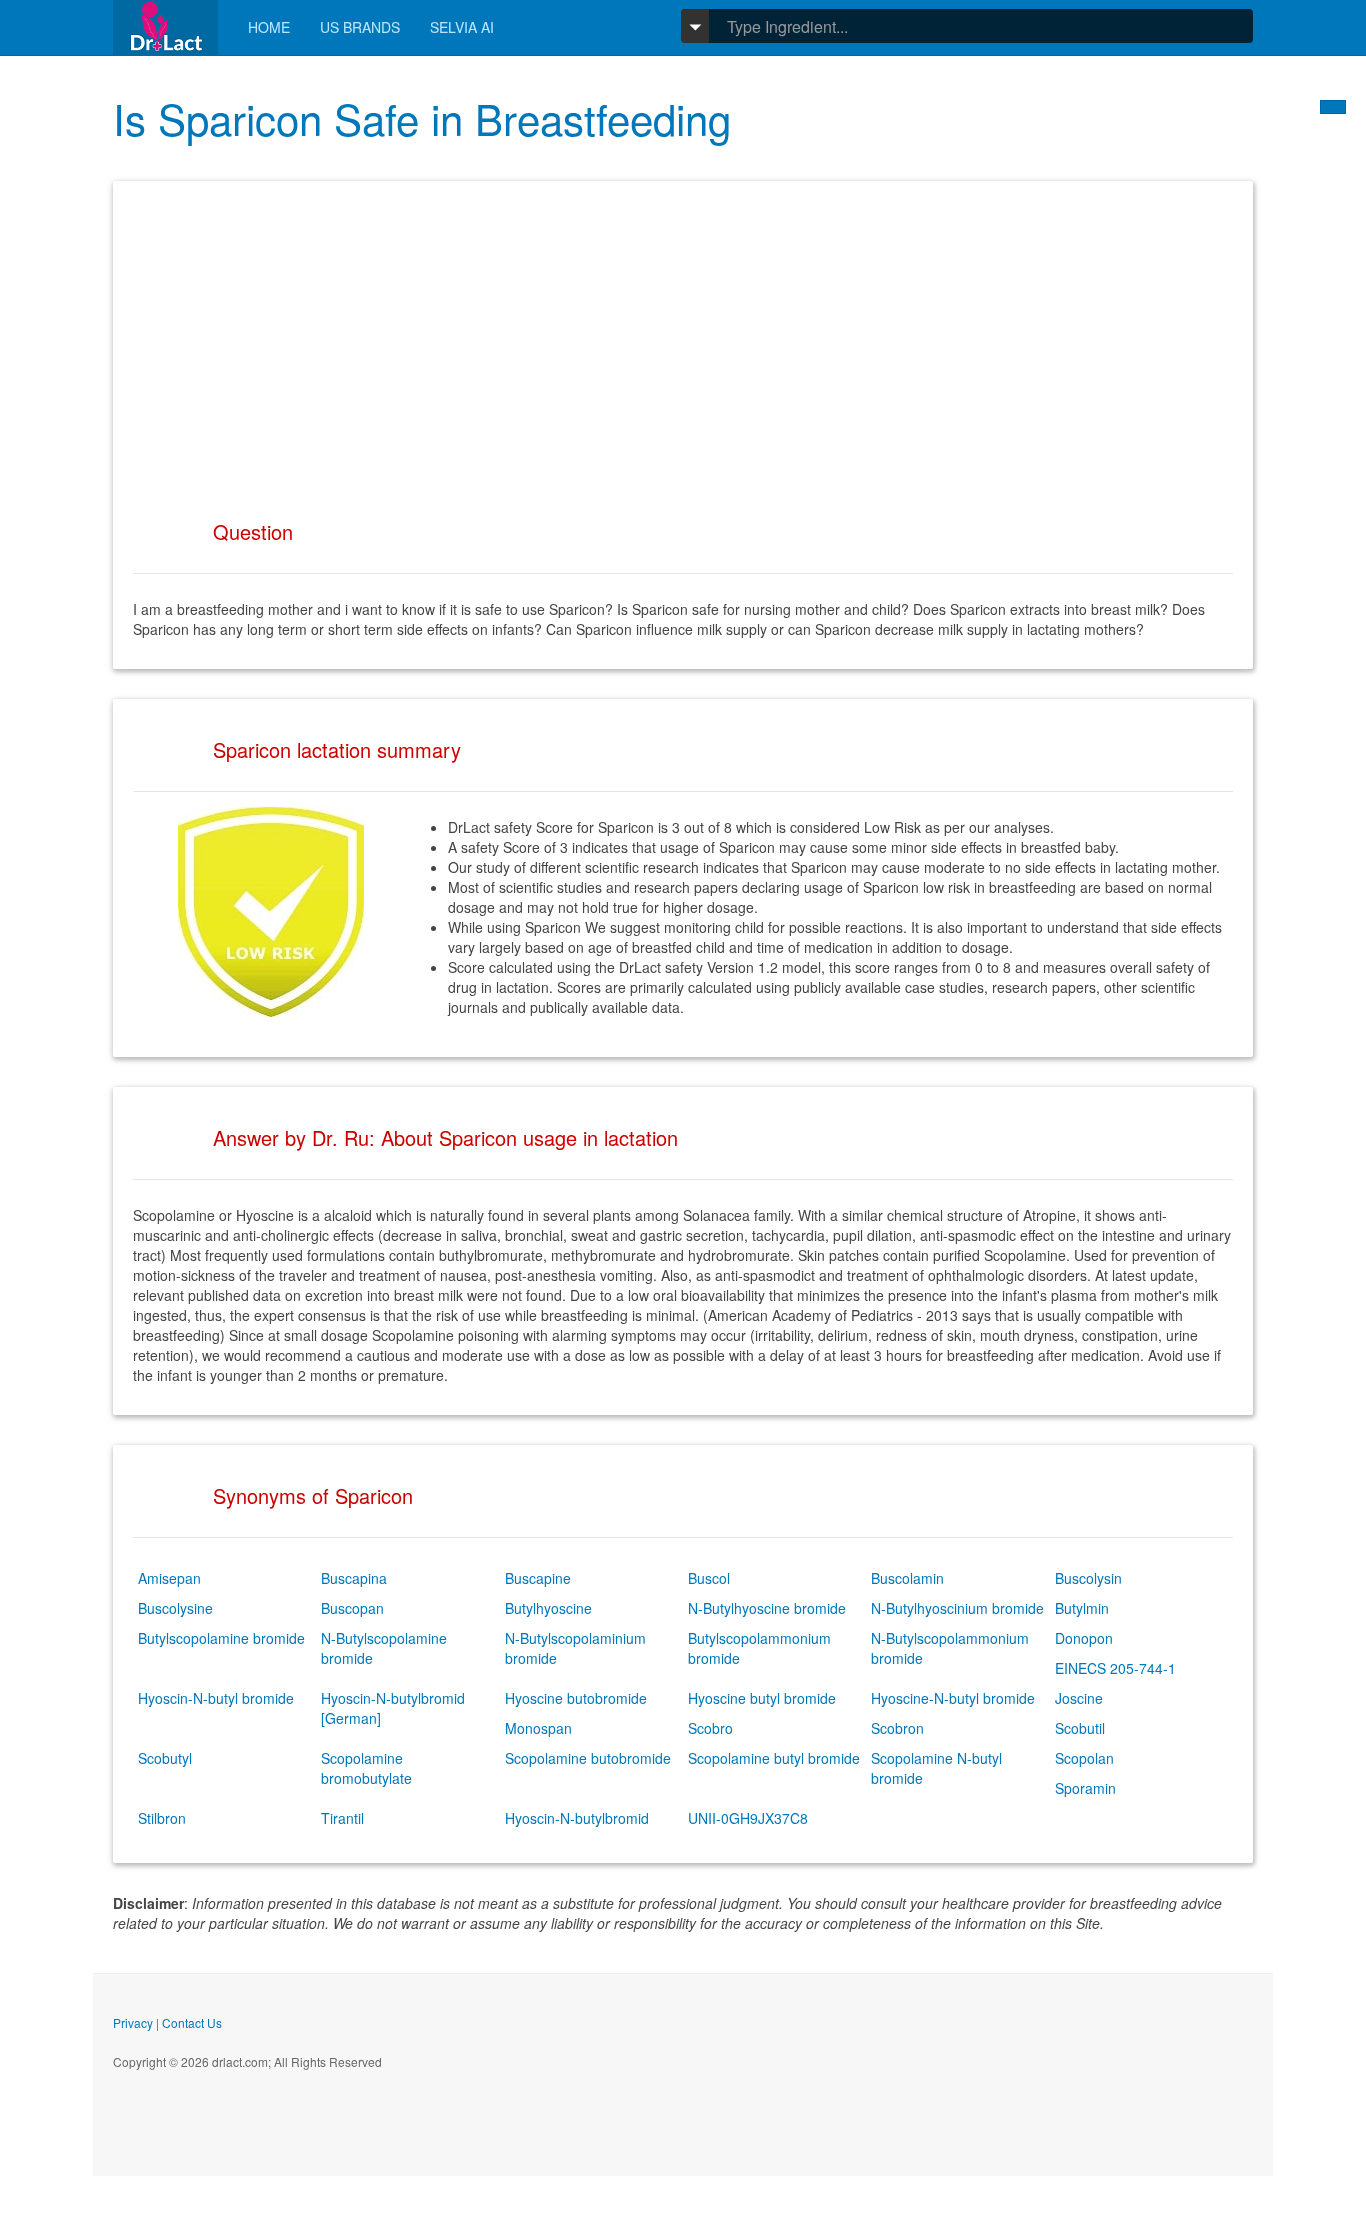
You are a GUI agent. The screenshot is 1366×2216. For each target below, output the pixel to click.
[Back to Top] (1333, 107)
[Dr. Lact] (165, 27)
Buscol (709, 1578)
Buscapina (354, 1578)
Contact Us (192, 2022)
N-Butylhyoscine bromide (767, 1608)
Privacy (133, 2022)
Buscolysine (175, 1608)
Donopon (1084, 1638)
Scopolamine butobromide (588, 1758)
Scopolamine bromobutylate (366, 1768)
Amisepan (169, 1578)
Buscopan (352, 1608)
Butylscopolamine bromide (221, 1638)
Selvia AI (462, 27)
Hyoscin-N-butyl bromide (216, 1698)
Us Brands (360, 27)
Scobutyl (165, 1758)
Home (269, 27)
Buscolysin (1088, 1578)
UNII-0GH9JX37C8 (748, 1818)
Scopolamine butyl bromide (774, 1758)
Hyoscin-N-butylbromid (577, 1818)
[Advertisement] (683, 341)
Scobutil (1080, 1728)
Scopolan (1084, 1758)
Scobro (710, 1728)
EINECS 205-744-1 (1115, 1668)
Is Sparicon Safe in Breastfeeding (422, 118)
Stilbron (162, 1818)
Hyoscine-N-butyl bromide (953, 1698)
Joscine (1079, 1698)
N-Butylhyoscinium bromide (957, 1608)
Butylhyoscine (548, 1608)
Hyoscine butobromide (576, 1698)
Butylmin (1082, 1608)
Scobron (897, 1728)
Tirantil (342, 1818)
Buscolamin (907, 1578)
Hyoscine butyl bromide (762, 1698)
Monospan (538, 1728)
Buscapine (538, 1578)
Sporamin (1085, 1788)
